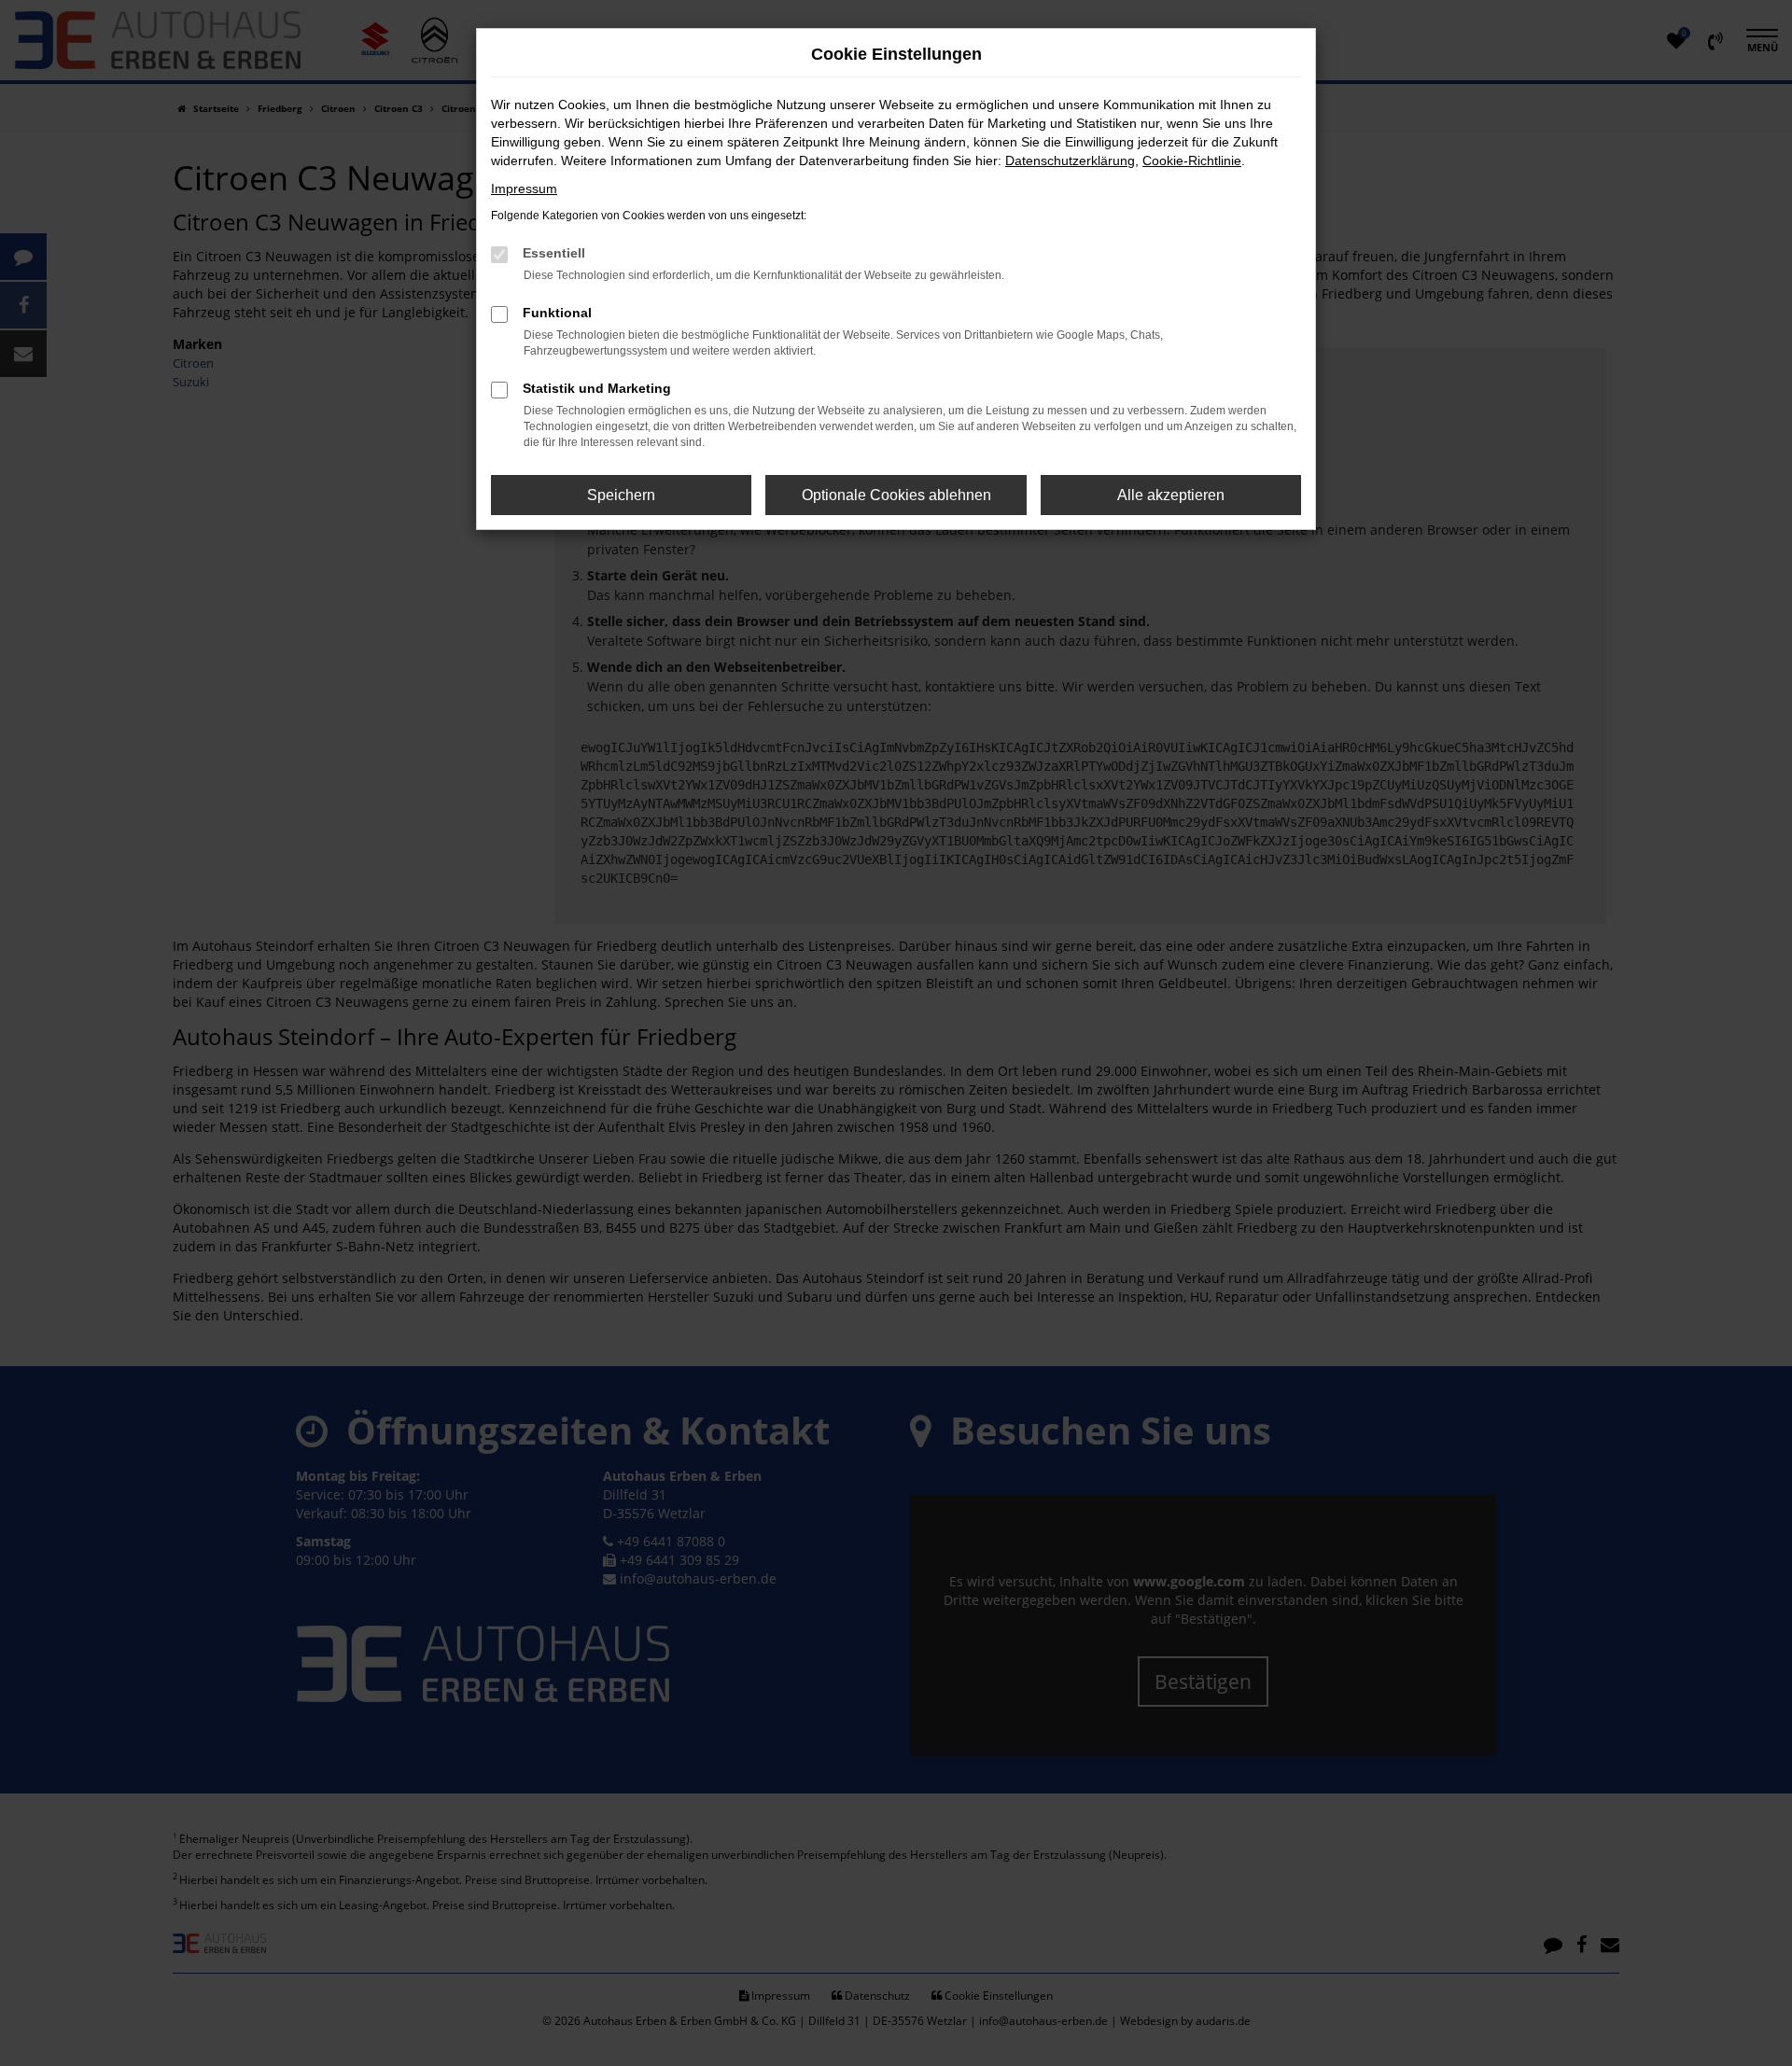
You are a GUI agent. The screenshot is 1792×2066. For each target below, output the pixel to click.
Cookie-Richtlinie (1192, 161)
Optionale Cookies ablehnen (896, 495)
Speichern (621, 495)
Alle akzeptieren (1171, 495)
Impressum (524, 188)
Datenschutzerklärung (1070, 161)
